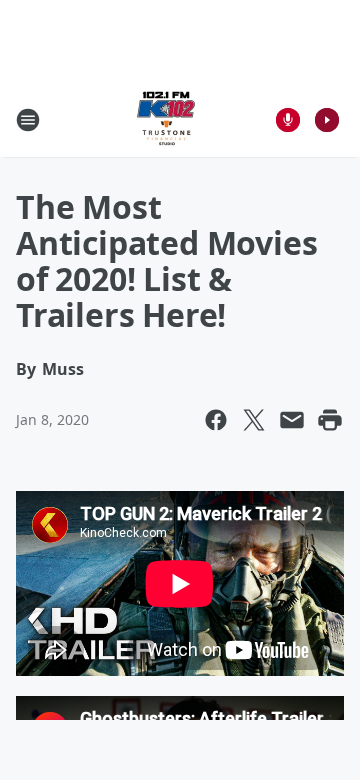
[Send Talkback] (288, 120)
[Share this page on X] (254, 420)
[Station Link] (166, 119)
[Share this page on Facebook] (216, 420)
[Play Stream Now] (327, 120)
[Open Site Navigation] (28, 120)
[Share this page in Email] (292, 420)
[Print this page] (330, 420)
